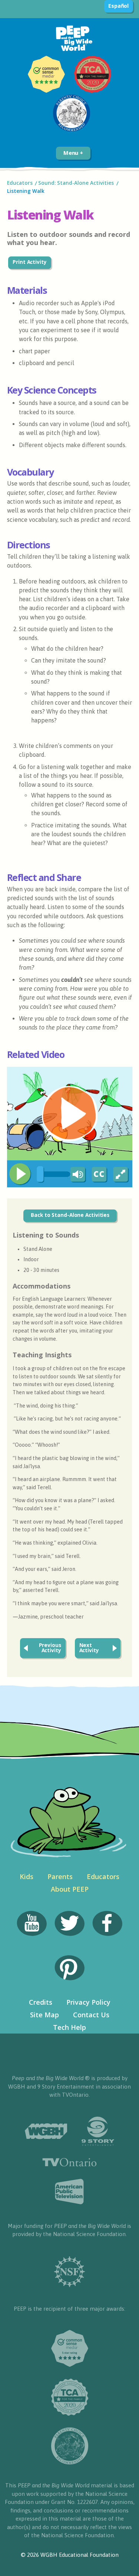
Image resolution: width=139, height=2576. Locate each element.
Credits (41, 2002)
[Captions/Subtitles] (99, 1175)
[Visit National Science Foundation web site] (69, 2272)
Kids (27, 1876)
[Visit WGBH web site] (46, 2131)
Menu (72, 153)
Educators (20, 183)
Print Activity (30, 262)
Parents (60, 1876)
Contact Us (91, 2015)
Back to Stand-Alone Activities (70, 1215)
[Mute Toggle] (77, 1175)
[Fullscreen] (121, 1175)
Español (118, 6)
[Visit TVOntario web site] (69, 2162)
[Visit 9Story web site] (98, 2131)
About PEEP (70, 1889)
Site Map (44, 2015)
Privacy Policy (88, 2002)
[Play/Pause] (20, 1174)
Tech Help (69, 2027)
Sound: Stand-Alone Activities (76, 183)
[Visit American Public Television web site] (69, 2192)
